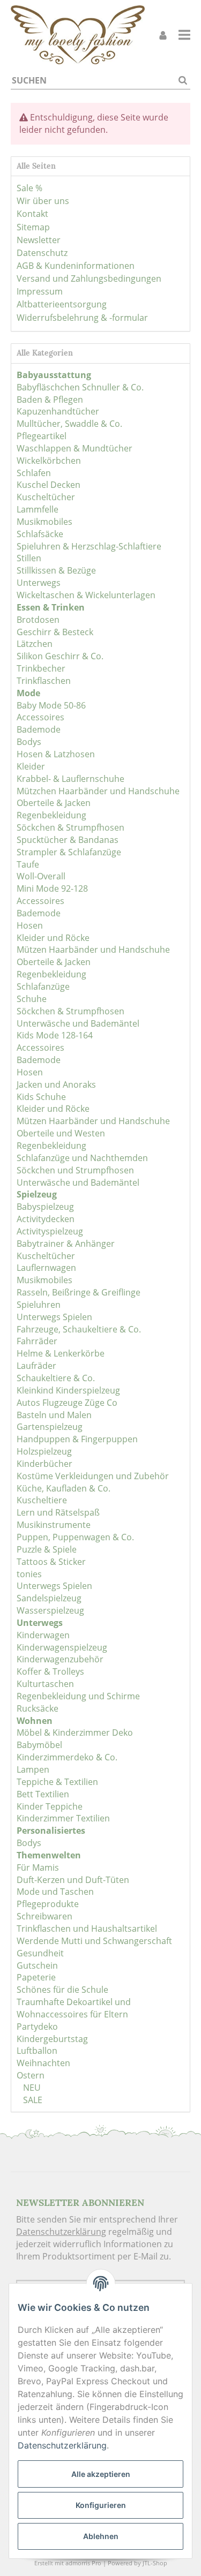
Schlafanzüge (43, 986)
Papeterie (36, 1977)
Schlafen (34, 473)
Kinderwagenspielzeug (62, 1647)
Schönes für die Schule (62, 1990)
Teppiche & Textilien (57, 1782)
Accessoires (40, 717)
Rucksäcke (38, 1708)
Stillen (29, 558)
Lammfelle (38, 509)
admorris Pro (83, 2563)
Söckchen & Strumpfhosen (70, 827)
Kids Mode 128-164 (55, 1035)
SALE (32, 2100)
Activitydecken (46, 1219)
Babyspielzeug (45, 1207)
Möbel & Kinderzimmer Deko (75, 1733)
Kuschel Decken (49, 485)
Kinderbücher (44, 1464)
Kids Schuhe (41, 1097)
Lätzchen (35, 644)
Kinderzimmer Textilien (63, 1818)
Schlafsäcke (40, 534)
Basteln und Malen (54, 1415)
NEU (31, 2088)
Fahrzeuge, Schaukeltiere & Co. (79, 1329)
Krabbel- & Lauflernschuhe (70, 779)
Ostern (31, 2075)
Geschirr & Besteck (55, 632)
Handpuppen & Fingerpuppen (77, 1439)
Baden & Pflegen (50, 400)
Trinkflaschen (44, 681)
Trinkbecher (41, 668)
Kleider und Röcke (53, 938)
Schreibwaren (44, 1916)
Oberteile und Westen (61, 1133)
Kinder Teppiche (50, 1806)
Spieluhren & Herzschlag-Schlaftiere (89, 546)
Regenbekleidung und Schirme (78, 1696)
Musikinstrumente (54, 1525)
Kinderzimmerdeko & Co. (67, 1757)
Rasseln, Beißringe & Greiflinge (79, 1292)
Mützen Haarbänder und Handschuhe (93, 950)
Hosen (30, 925)
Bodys (29, 742)
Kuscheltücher (46, 497)
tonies (29, 1574)
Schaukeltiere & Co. (56, 1378)
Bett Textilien (43, 1794)
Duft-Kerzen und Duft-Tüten (73, 1880)
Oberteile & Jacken (54, 803)
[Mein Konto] (163, 35)
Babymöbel (39, 1745)
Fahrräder (37, 1341)
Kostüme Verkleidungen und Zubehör (93, 1476)
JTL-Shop (155, 2563)
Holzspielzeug (44, 1451)
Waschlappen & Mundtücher (75, 448)
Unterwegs (39, 583)
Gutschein (37, 1965)
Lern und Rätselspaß (58, 1512)
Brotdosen (38, 620)
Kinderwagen (43, 1635)
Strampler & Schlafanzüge (69, 852)
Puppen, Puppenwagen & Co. (75, 1537)
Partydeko (37, 2027)
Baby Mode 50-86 (51, 705)
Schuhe (32, 999)
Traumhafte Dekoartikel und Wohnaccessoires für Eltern (74, 2008)
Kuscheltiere (42, 1500)
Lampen (33, 1769)
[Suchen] (183, 81)
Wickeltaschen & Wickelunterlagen (86, 595)
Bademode (39, 729)
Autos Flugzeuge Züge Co (67, 1403)
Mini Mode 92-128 (52, 888)
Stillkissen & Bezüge (56, 570)
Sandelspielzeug (49, 1598)
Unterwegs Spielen (54, 1317)
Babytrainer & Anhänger (66, 1244)
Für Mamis (38, 1867)
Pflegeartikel (42, 436)
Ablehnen (101, 2536)
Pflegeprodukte (48, 1904)
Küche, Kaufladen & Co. (64, 1488)
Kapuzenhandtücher (58, 411)
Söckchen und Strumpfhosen (75, 1170)
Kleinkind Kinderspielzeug (68, 1390)
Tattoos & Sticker (51, 1562)
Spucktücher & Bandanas (68, 840)
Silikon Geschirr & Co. (60, 656)
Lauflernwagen (46, 1268)
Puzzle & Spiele (47, 1549)
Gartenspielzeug (50, 1427)
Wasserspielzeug (50, 1610)
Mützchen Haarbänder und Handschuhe (98, 791)
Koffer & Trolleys (50, 1671)
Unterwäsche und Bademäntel (78, 1023)
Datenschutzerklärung (61, 2232)
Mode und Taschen (55, 1892)
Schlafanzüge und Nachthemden (82, 1158)
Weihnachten (43, 2063)
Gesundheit (40, 1953)
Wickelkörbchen (49, 461)
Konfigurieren (101, 2505)
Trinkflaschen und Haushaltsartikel (87, 1929)
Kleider (31, 766)
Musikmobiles (44, 522)
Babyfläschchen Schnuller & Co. (80, 387)
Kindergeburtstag (52, 2039)
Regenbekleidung (51, 815)
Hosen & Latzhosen (56, 754)
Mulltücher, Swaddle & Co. (69, 424)
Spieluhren (39, 1305)
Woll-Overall (41, 876)
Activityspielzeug (50, 1231)
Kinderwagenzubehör (60, 1659)
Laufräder (36, 1366)
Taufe (28, 864)
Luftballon (37, 2051)
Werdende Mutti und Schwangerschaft (94, 1941)
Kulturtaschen (45, 1684)
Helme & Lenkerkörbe (61, 1353)
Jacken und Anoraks (56, 1084)
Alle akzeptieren (101, 2474)
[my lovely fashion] (78, 35)
